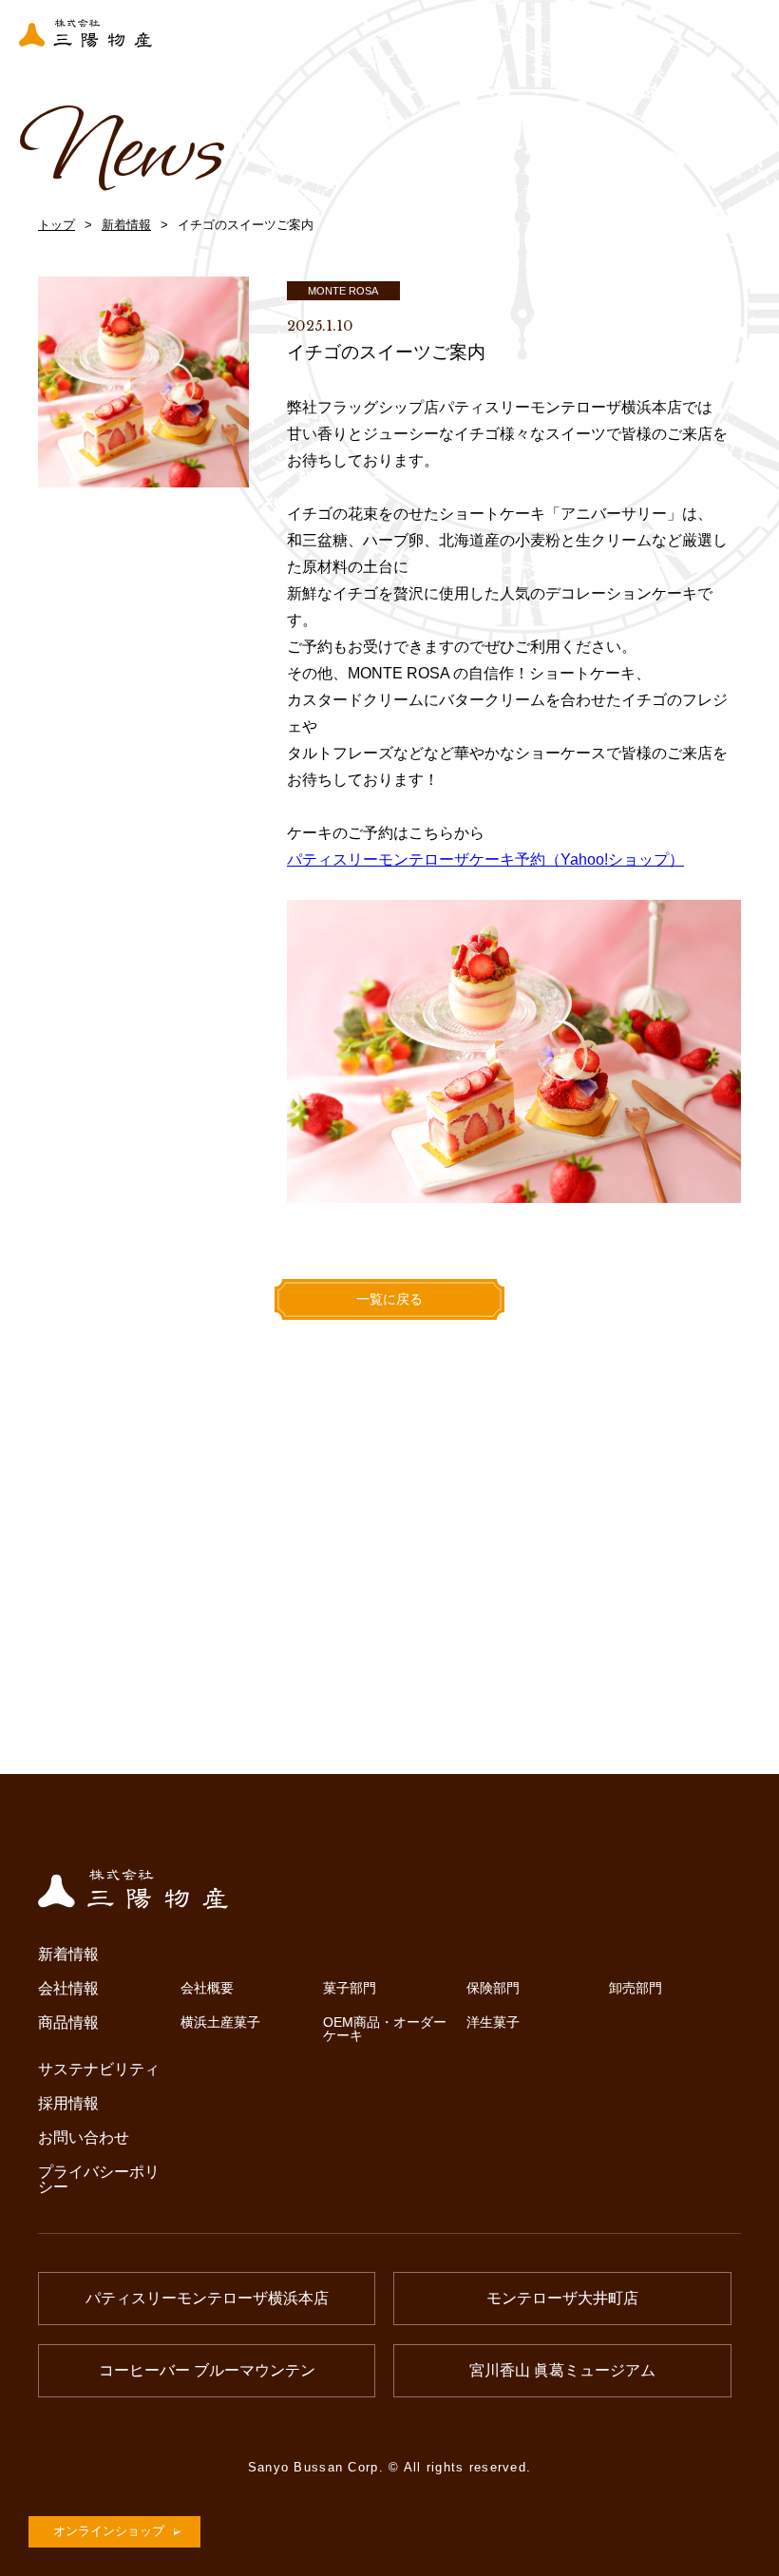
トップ (57, 225)
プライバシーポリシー (99, 2180)
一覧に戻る (389, 1299)
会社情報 (68, 1989)
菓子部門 (350, 1988)
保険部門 (493, 1988)
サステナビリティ (99, 2070)
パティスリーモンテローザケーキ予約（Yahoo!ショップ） (485, 859)
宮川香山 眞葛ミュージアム (562, 2370)
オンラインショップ (109, 2531)
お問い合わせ (84, 2138)
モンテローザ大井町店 (562, 2298)
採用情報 (68, 2104)
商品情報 (68, 2023)
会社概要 (207, 1988)
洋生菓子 (493, 2022)
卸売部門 (636, 1988)
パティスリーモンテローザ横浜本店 (207, 2298)
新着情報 (126, 225)
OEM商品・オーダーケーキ (385, 2029)
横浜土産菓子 (220, 2022)
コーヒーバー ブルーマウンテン (207, 2370)
